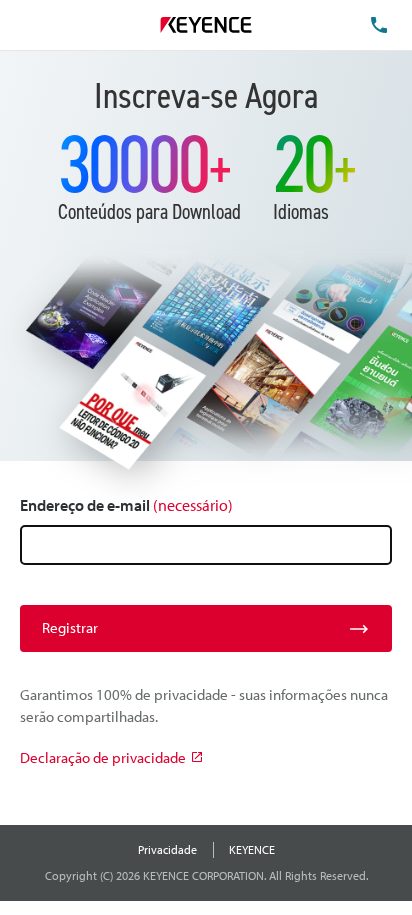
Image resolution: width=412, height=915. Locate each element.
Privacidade (167, 849)
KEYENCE (252, 849)
